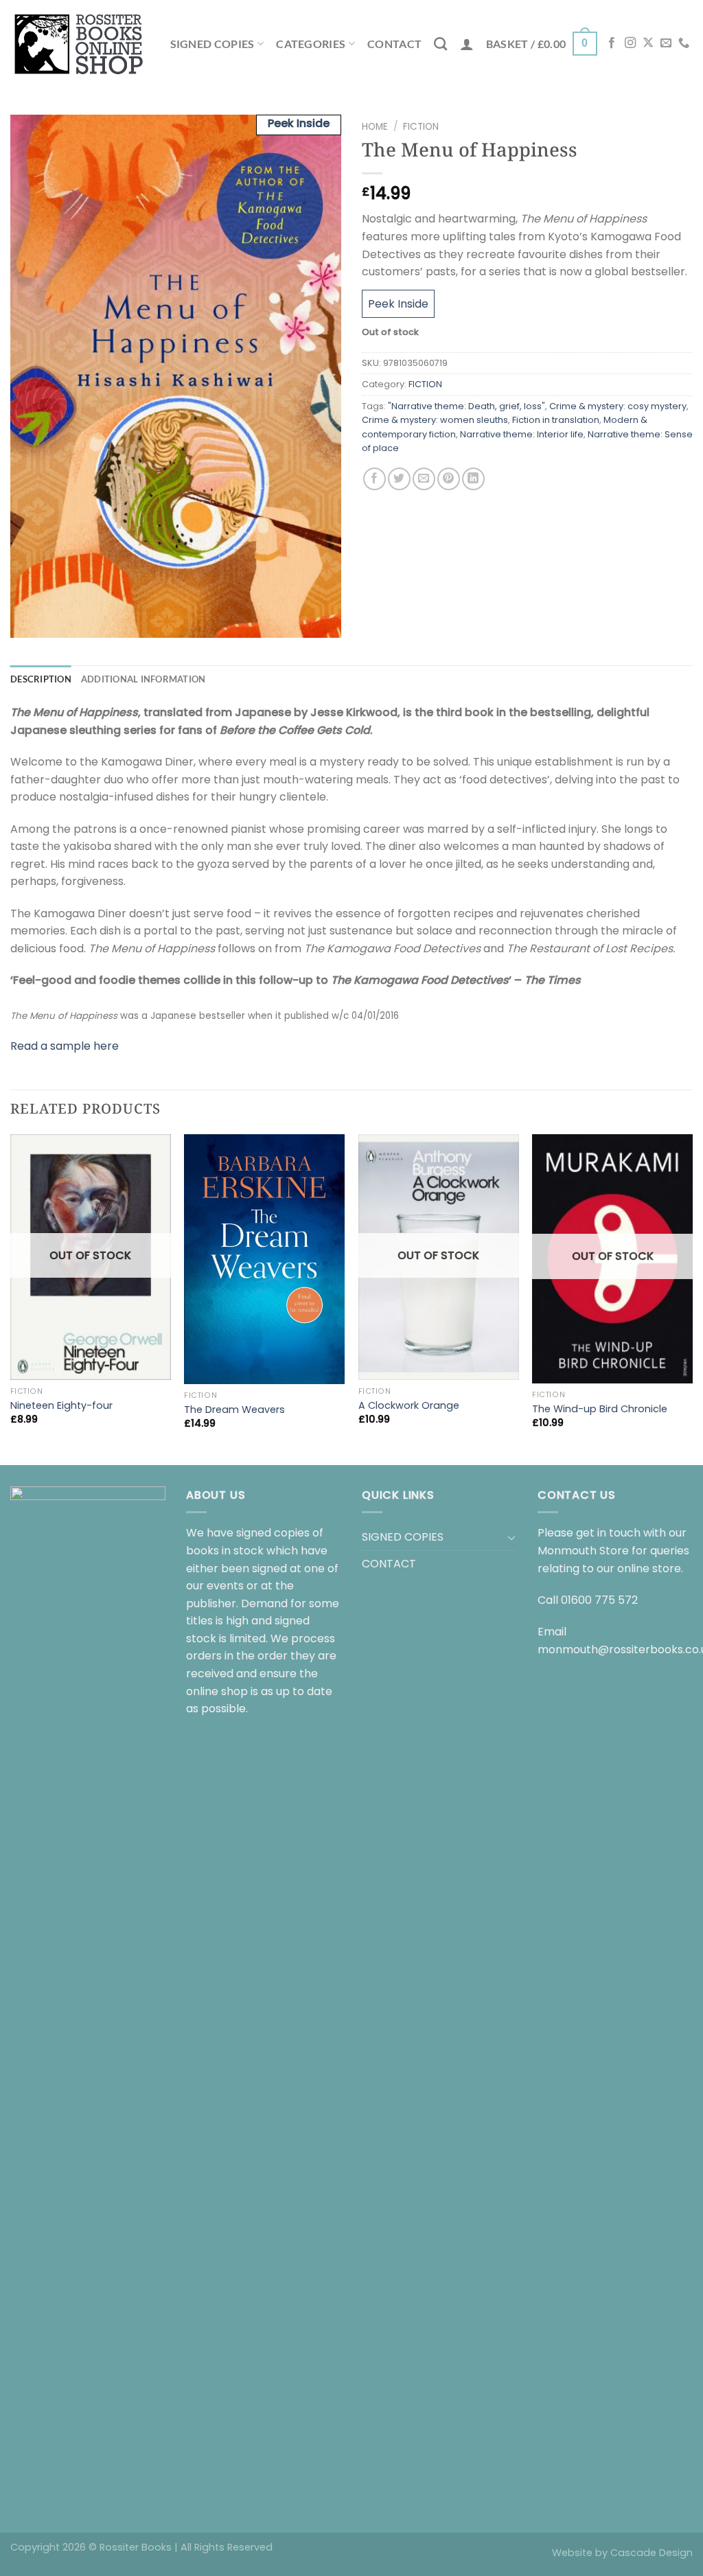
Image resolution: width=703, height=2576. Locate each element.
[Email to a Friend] (424, 479)
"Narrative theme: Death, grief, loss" (466, 406)
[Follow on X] (648, 43)
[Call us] (684, 43)
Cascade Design (652, 2553)
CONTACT (394, 44)
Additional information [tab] (143, 679)
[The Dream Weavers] (264, 1259)
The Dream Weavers (234, 1410)
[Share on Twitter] (399, 479)
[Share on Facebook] (374, 479)
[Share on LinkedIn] (473, 479)
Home (375, 127)
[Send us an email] (666, 43)
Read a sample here (65, 1046)
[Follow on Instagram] (630, 43)
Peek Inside (398, 304)
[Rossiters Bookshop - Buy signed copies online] (79, 44)
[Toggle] (511, 1537)
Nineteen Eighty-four (61, 1406)
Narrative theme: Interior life (522, 434)
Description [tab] (41, 679)
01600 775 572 (599, 1600)
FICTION (421, 127)
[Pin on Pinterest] (449, 479)
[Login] (467, 44)
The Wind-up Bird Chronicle (600, 1409)
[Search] (440, 44)
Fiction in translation (556, 420)
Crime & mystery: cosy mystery (618, 406)
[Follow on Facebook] (612, 43)
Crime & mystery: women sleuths (435, 420)
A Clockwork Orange (409, 1406)
